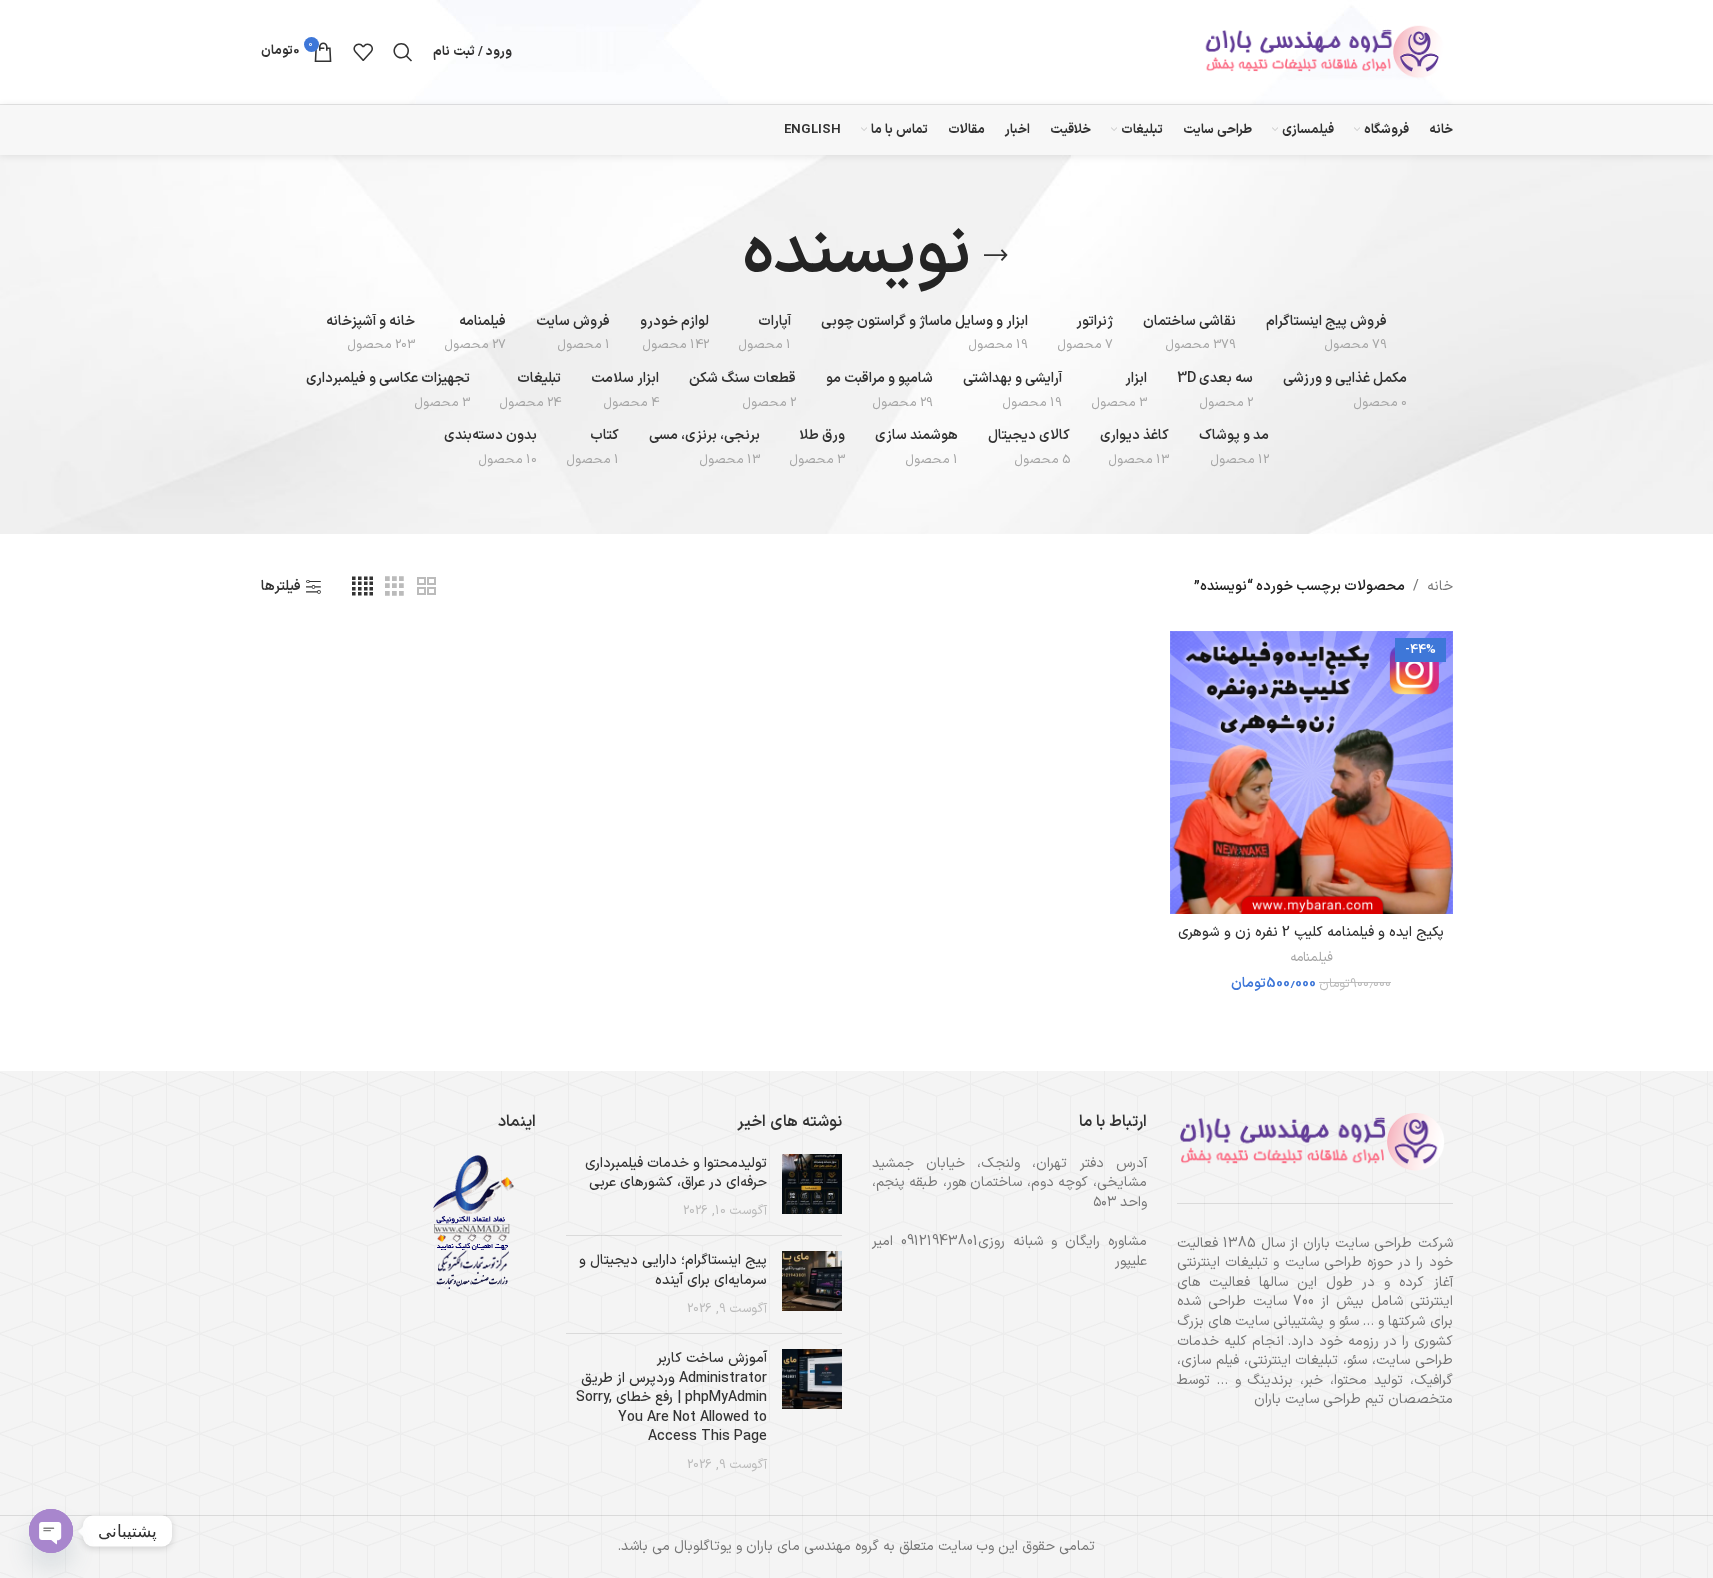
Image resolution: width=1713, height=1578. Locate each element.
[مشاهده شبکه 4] (362, 587)
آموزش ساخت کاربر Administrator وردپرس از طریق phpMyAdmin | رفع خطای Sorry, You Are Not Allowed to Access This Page (671, 1397)
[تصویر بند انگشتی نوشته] (812, 1187)
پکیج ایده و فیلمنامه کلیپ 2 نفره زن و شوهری (1311, 932)
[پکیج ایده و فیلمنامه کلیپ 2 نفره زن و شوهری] (1311, 772)
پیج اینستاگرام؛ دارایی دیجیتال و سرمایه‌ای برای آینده (673, 1270)
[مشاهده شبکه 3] (394, 587)
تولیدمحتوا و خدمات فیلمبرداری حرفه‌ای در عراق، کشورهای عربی (676, 1173)
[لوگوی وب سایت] (1328, 51)
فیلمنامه (1311, 958)
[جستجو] (403, 52)
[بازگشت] (996, 256)
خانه (1440, 586)
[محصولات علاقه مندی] (363, 52)
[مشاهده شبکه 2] (426, 587)
